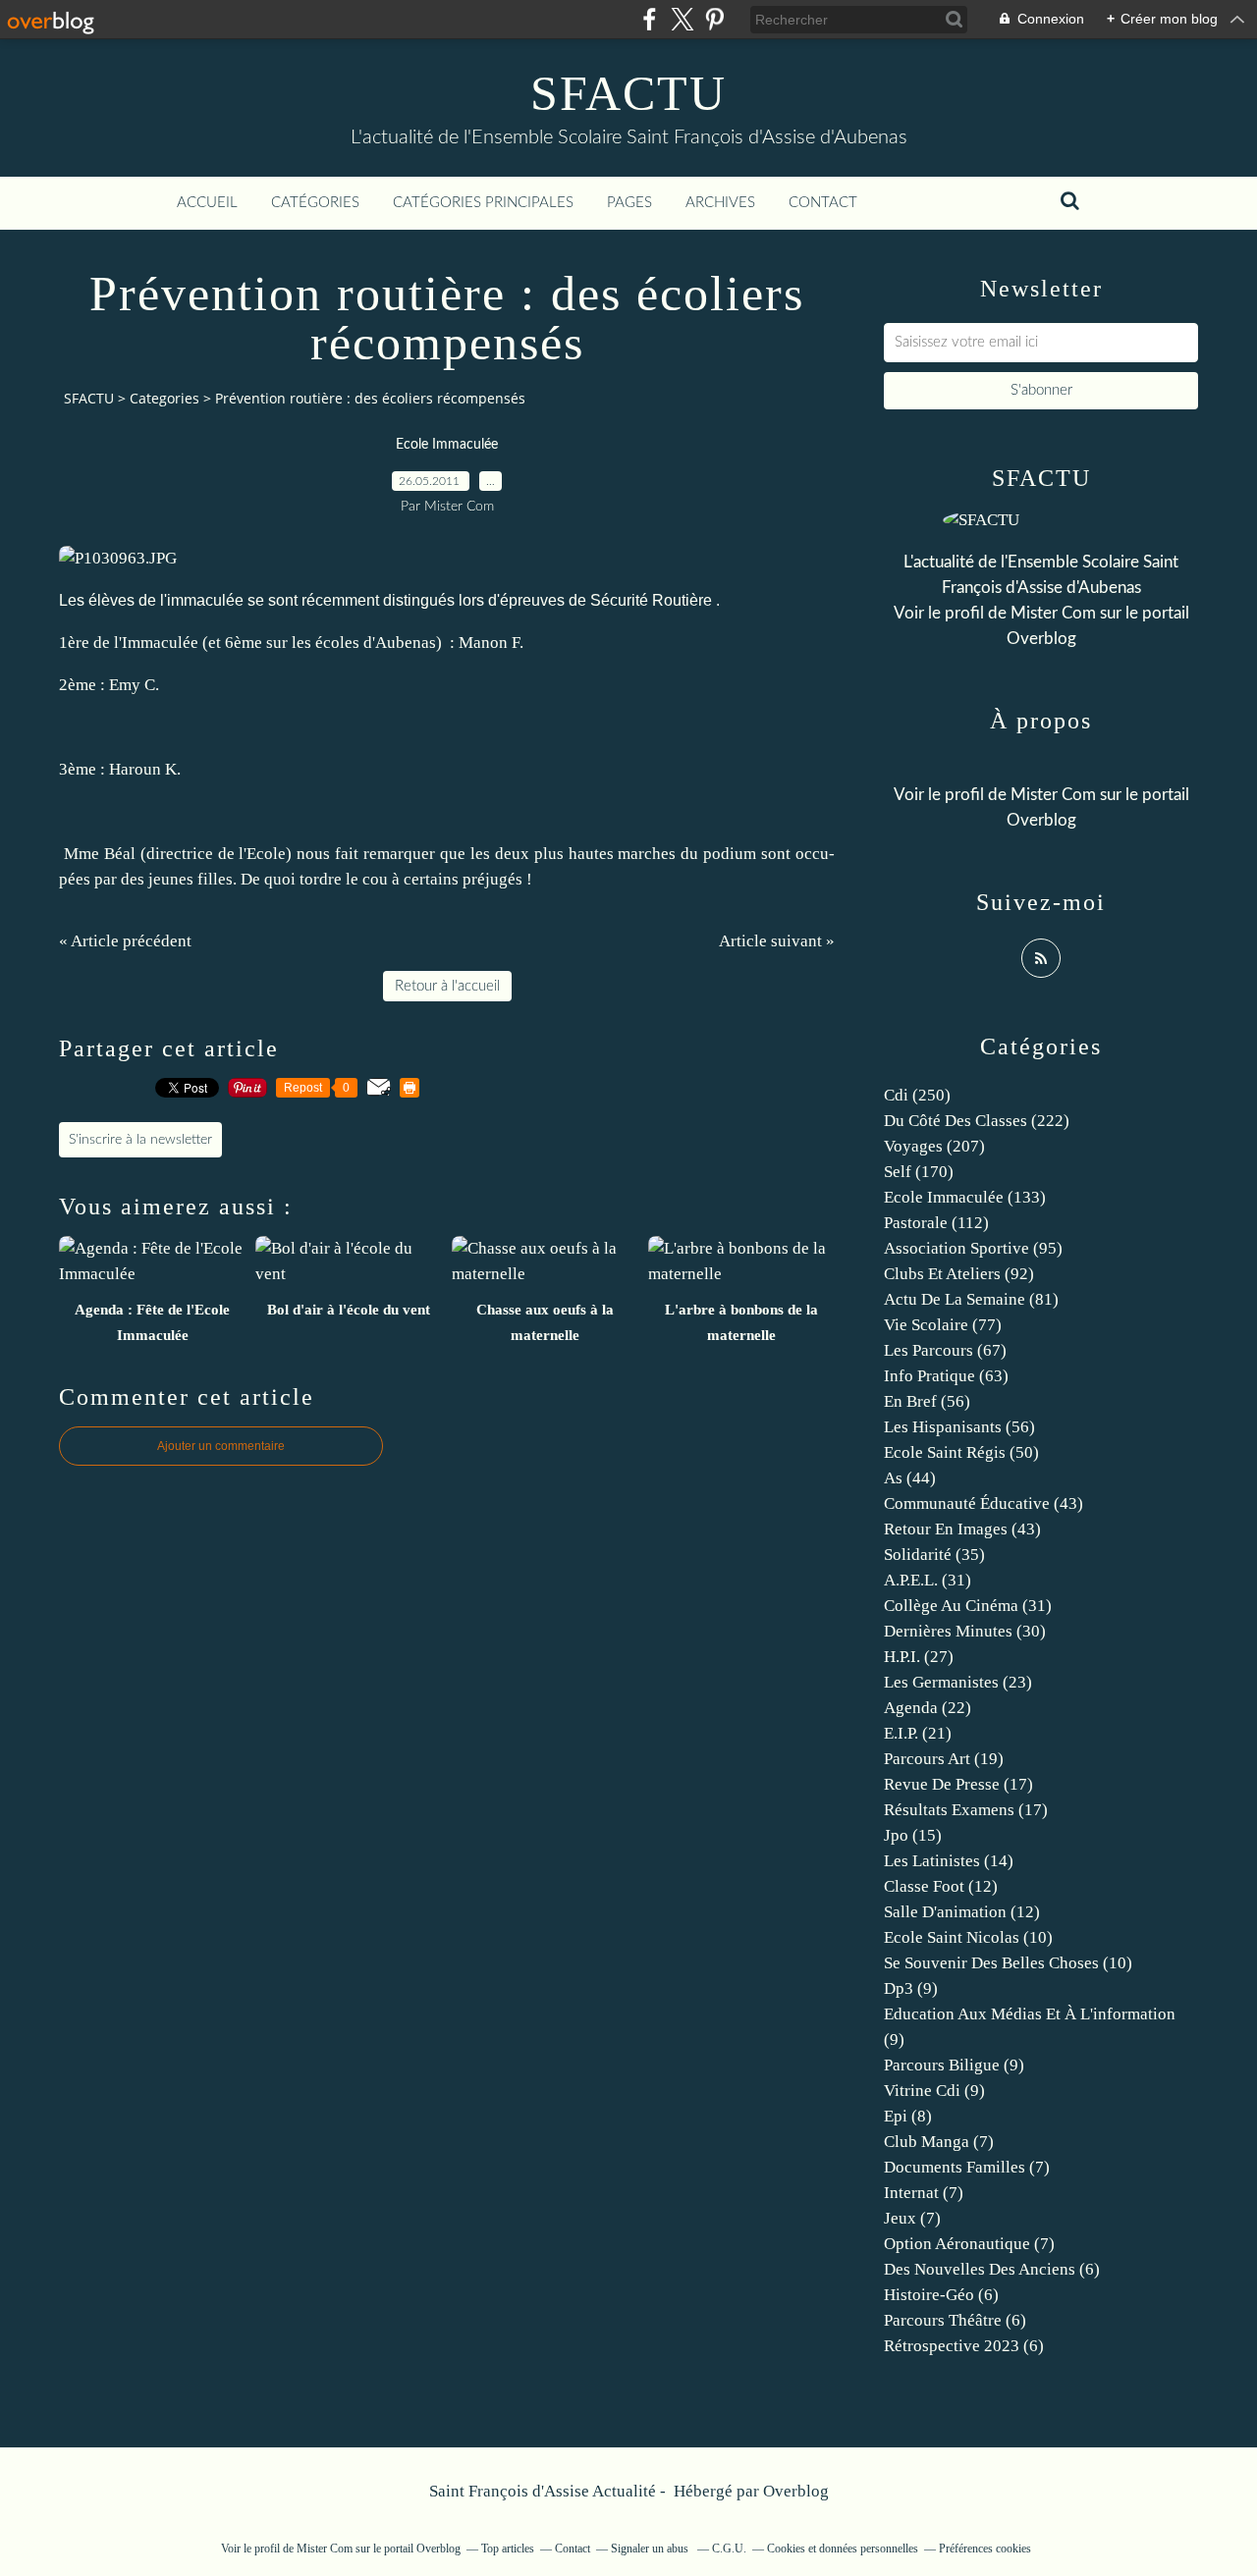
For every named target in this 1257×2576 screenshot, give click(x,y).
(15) (913, 1835)
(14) (949, 1861)
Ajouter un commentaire (221, 1446)
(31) (928, 1580)
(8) (908, 2116)
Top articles (508, 2549)
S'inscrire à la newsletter (140, 1140)
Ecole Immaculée (447, 445)
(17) (958, 1784)
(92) (959, 1274)
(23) (958, 1682)
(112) (936, 1223)
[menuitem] (207, 203)
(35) (934, 1555)
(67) (945, 1350)
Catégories (315, 203)
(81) (971, 1299)
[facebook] (650, 19)
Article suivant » (777, 941)
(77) (943, 1325)
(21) (918, 1733)
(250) (917, 1095)
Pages (629, 203)
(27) (919, 1657)
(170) (919, 1172)
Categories (164, 398)
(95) (973, 1248)
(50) (961, 1452)
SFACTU (628, 93)
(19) (944, 1759)
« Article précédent (125, 941)
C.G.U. (729, 2549)
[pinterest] (714, 19)
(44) (910, 1478)
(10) (968, 1937)
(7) (939, 2142)
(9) (911, 1988)
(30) (965, 1631)
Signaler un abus (651, 2549)
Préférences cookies (985, 2549)
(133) (965, 1197)
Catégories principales (483, 203)
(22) (928, 1708)
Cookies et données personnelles (843, 2549)
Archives (720, 203)
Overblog (796, 2491)
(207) (934, 1146)
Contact (823, 203)
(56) (927, 1401)
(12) (941, 1886)
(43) (984, 1503)
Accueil (207, 203)
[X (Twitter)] (682, 19)
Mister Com (1053, 613)
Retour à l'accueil (447, 986)
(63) (946, 1376)
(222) (977, 1121)
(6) (992, 2269)
